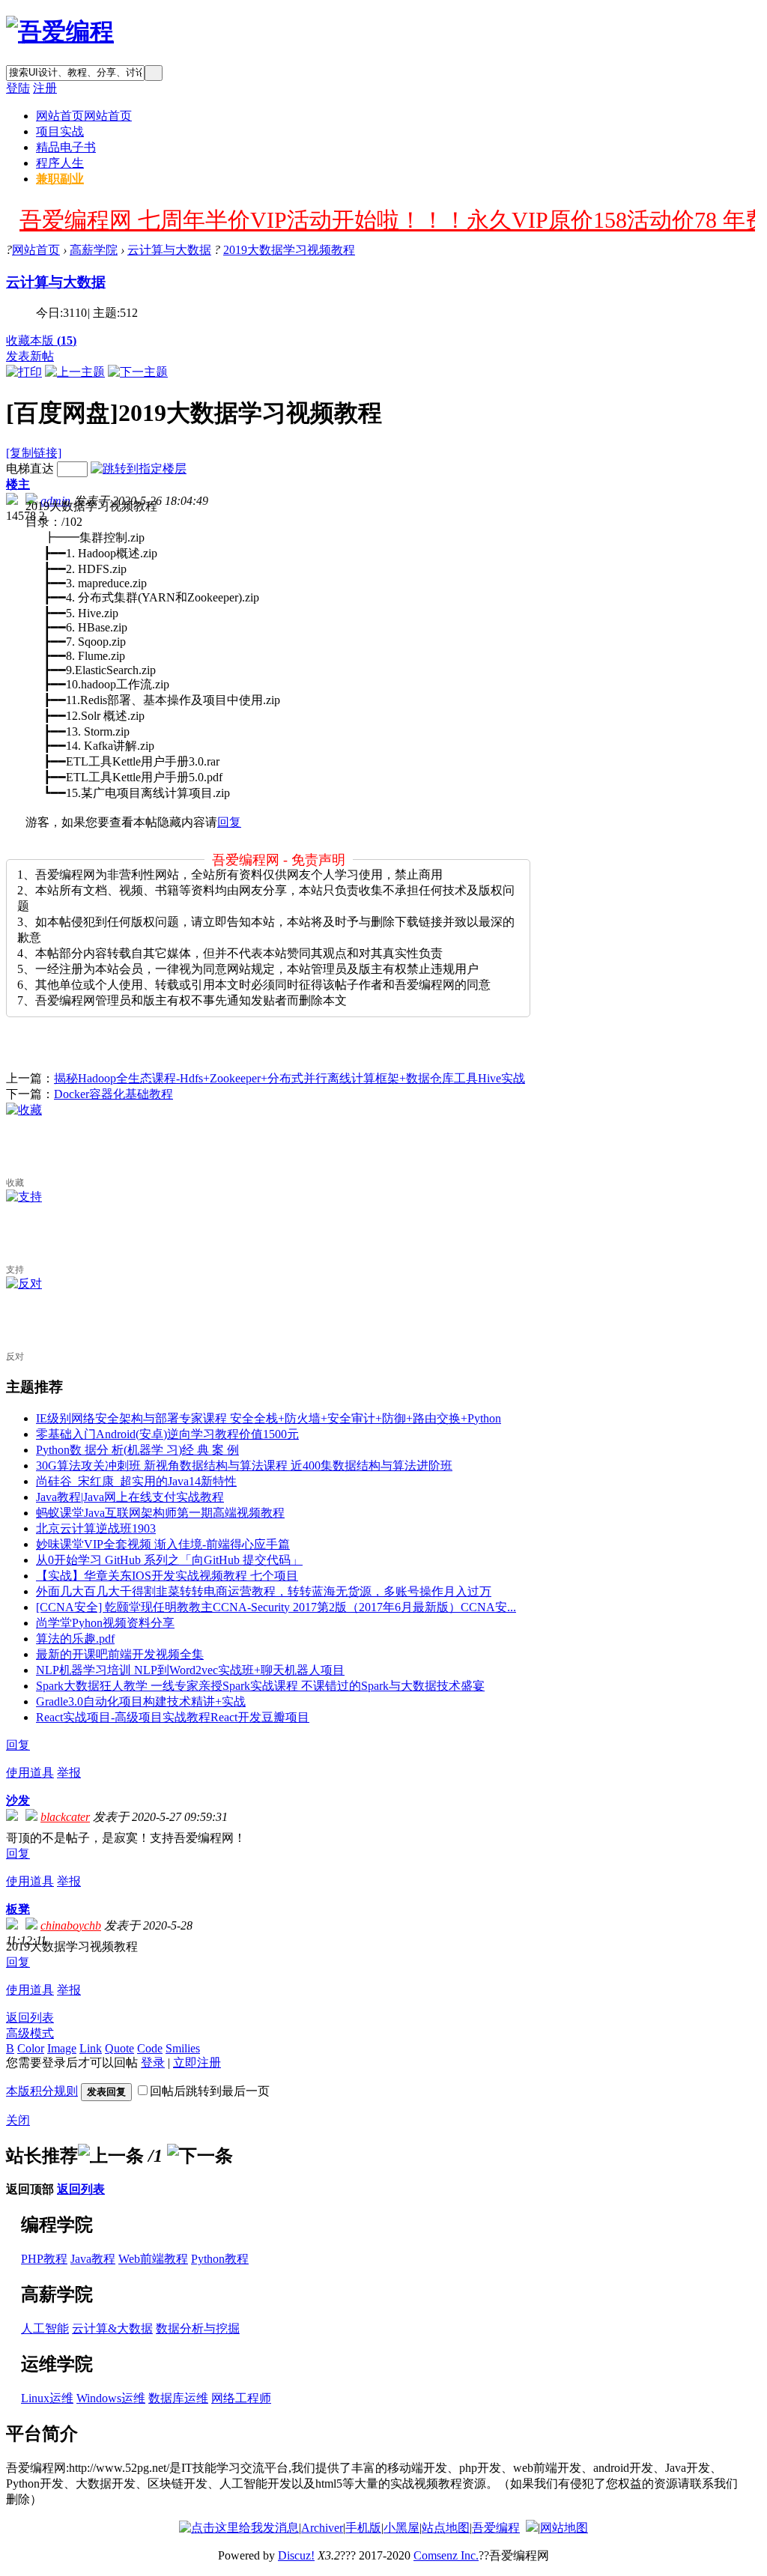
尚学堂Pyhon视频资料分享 (105, 1623)
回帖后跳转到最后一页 (210, 2091)
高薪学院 (94, 250)
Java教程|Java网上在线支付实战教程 (130, 1497)
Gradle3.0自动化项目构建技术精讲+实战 (141, 1701)
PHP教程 (44, 2259)
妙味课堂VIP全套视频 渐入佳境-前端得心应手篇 (163, 1544)
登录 (153, 2063)
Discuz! (296, 2555)
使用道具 (30, 1773)
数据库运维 (178, 2398)
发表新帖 (30, 356)
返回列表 (30, 2018)
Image (62, 2048)
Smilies (183, 2048)
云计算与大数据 (169, 250)
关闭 (18, 2120)
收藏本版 (41, 340)
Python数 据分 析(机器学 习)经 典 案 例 (137, 1450)
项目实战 (60, 131)
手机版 (363, 2528)
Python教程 (220, 2259)
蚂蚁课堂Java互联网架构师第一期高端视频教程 (160, 1513)
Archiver (322, 2528)
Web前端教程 (153, 2259)
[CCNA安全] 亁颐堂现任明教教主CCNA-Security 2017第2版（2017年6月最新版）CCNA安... (276, 1607)
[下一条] (200, 2156)
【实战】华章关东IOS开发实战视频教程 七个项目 (167, 1576)
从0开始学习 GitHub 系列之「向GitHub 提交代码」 (169, 1560)
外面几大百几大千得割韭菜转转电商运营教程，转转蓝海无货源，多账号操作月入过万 (264, 1591)
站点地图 (446, 2528)
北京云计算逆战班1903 (96, 1528)
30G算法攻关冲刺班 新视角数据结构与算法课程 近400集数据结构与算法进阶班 (244, 1466)
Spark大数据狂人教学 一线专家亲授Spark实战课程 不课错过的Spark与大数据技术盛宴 (260, 1686)
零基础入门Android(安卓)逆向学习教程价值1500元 (167, 1434)
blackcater (65, 1817)
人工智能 (45, 2328)
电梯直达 (30, 469)
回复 (229, 822)
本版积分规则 (42, 2091)
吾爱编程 (496, 2528)
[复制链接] (34, 453)
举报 (69, 1773)
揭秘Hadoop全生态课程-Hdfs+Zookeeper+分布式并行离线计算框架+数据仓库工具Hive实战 (289, 1078)
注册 (45, 88)
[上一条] (111, 2156)
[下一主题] (138, 372)
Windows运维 (111, 2398)
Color (31, 2048)
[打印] (24, 372)
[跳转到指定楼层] (139, 469)
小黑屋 (401, 2528)
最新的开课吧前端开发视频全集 (120, 1654)
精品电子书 (66, 147)
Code (150, 2048)
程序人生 (60, 163)
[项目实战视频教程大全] (60, 31)
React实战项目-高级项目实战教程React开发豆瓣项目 (173, 1717)
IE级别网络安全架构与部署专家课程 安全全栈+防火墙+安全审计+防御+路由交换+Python (269, 1418)
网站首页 (84, 116)
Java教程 (93, 2259)
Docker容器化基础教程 (113, 1094)
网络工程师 (241, 2398)
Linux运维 (47, 2398)
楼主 (18, 484)
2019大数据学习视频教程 (289, 250)
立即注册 (197, 2063)
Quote (119, 2048)
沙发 (18, 1800)
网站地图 (564, 2528)
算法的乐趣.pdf (75, 1639)
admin (55, 501)
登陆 (18, 88)
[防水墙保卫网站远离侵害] (532, 2528)
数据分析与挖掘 (198, 2328)
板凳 (18, 1909)
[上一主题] (75, 372)
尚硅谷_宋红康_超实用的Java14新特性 (136, 1481)
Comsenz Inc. (446, 2555)
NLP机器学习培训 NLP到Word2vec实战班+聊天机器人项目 (190, 1670)
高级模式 (30, 2033)
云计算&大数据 (112, 2328)
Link (91, 2048)
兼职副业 (60, 179)
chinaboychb (71, 1925)
